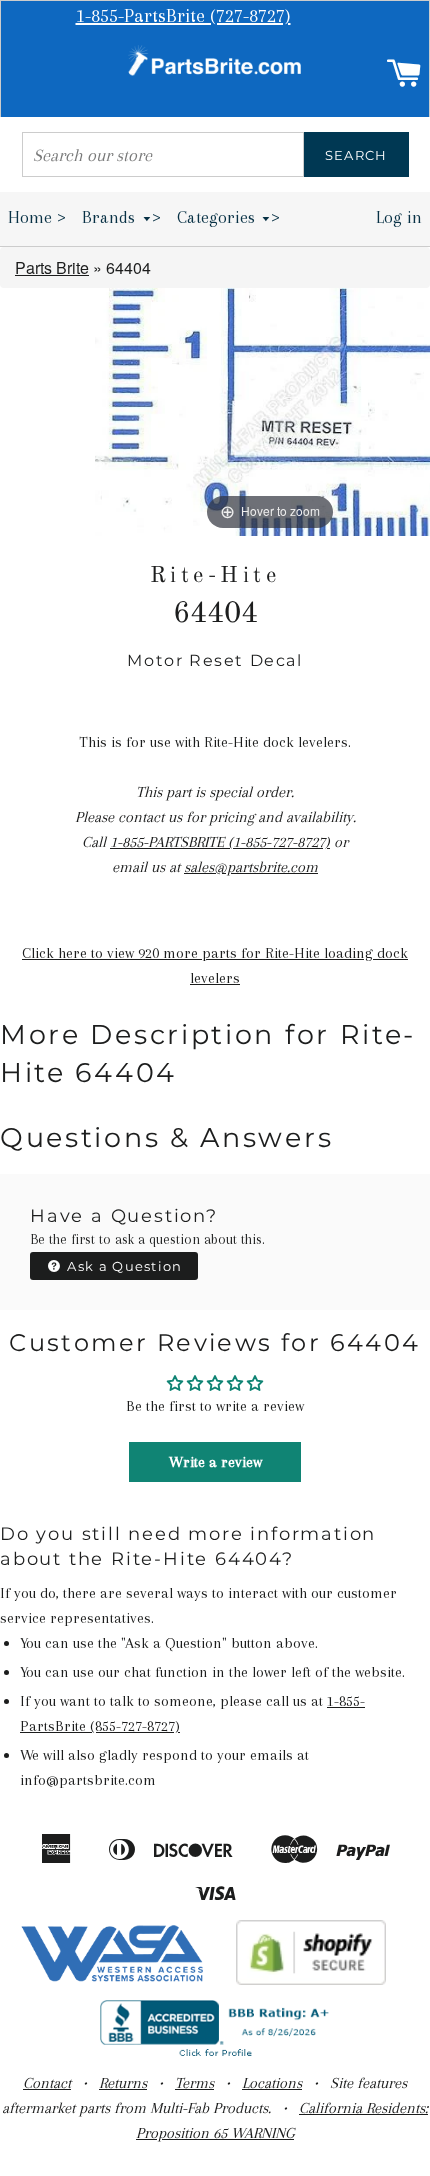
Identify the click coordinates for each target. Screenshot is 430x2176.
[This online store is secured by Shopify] (311, 1980)
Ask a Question (123, 1266)
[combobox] (163, 154)
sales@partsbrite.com (251, 867)
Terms (194, 2083)
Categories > (229, 217)
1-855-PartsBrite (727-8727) (183, 16)
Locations (272, 2083)
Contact (47, 2083)
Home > (37, 217)
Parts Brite (52, 267)
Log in (399, 217)
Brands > (121, 217)
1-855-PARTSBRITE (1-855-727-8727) (220, 842)
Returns (123, 2083)
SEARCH (356, 155)
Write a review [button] (215, 1462)
